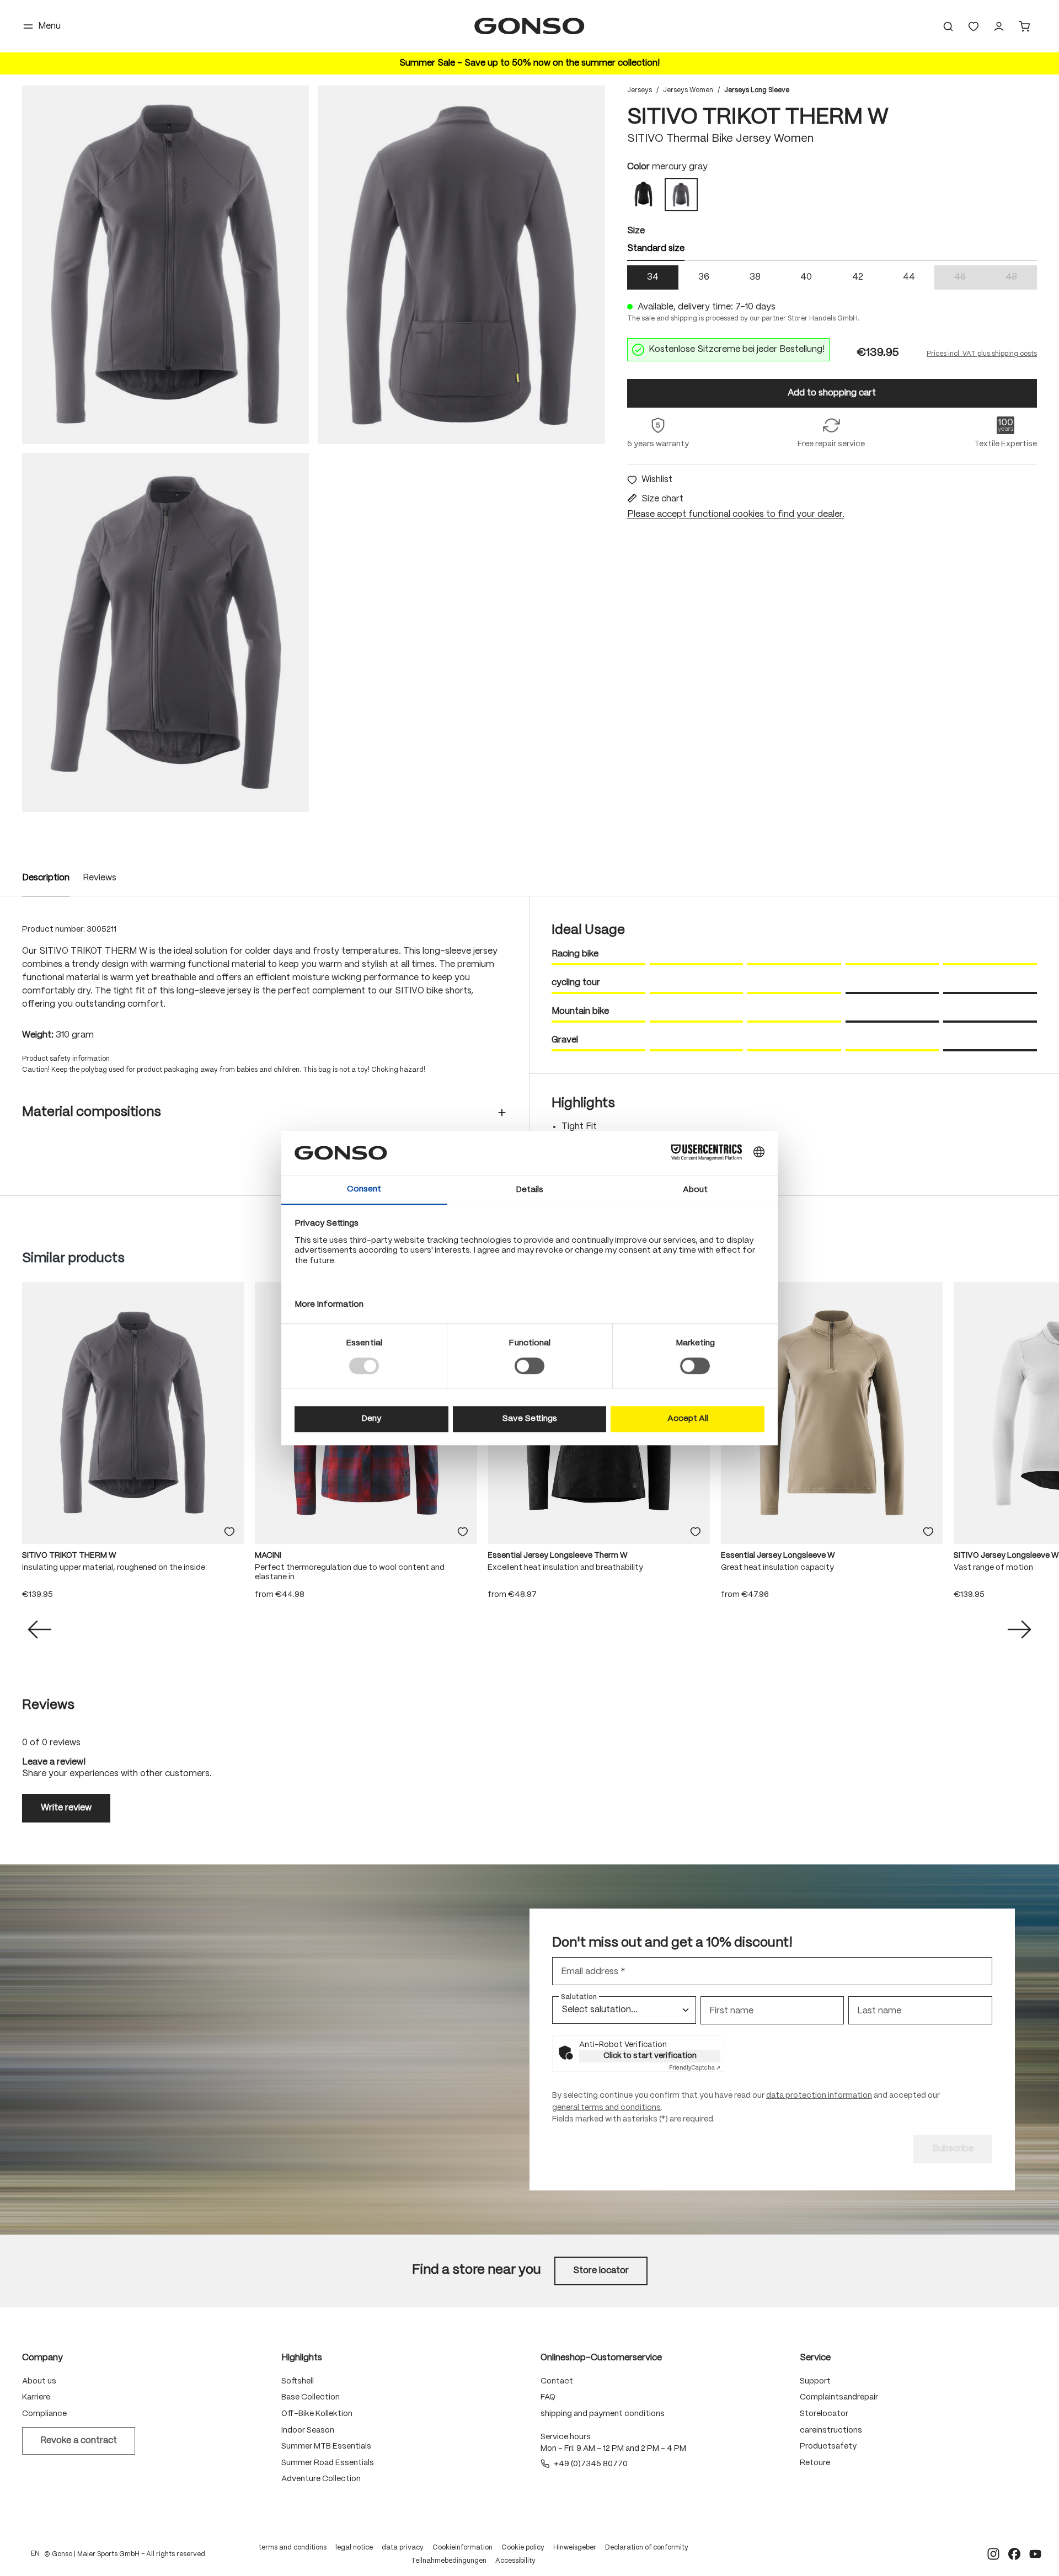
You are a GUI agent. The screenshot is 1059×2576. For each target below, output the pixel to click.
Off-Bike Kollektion (317, 2414)
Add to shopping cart (832, 393)
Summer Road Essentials (328, 2463)
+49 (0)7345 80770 (591, 2464)
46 (970, 278)
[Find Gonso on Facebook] (1014, 2554)
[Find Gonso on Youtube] (1035, 2554)
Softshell (298, 2381)
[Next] (1019, 1629)
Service (815, 2358)
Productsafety (828, 2446)
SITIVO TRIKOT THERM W (69, 1556)
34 (653, 277)
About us (39, 2381)
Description (46, 878)
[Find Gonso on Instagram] (993, 2554)
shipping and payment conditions (603, 2414)
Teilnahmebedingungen (449, 2561)
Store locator (601, 2271)
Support (815, 2381)
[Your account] (999, 26)
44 (909, 277)
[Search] (948, 26)
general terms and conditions (606, 2108)
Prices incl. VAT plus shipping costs (982, 354)
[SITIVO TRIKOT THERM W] (165, 265)
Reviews (100, 878)
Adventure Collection (321, 2479)
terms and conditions (293, 2548)
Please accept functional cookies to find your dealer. (736, 514)
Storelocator (824, 2414)
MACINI (268, 1556)
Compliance (44, 2414)
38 (755, 277)
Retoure (815, 2463)
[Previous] (40, 1629)
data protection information (819, 2096)
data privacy (403, 2548)
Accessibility (515, 2561)
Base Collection (311, 2397)
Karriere (36, 2397)
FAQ (548, 2397)
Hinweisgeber (575, 2548)
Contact (557, 2381)
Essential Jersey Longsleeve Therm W (558, 1556)
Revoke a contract (79, 2441)
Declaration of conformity (647, 2548)
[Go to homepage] (529, 26)
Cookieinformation (462, 2548)
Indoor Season (308, 2430)
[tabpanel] (832, 277)
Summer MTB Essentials (326, 2446)
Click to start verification (650, 2056)
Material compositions (92, 1112)
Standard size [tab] (656, 248)
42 (858, 277)
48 (1021, 278)
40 (806, 277)
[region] (314, 449)
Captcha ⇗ (695, 2068)
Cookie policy (523, 2548)
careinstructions (831, 2430)
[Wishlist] (974, 26)
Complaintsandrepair (839, 2397)
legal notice (354, 2548)
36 (704, 277)
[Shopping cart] (1024, 26)
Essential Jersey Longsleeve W (778, 1556)
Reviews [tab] (48, 1705)
